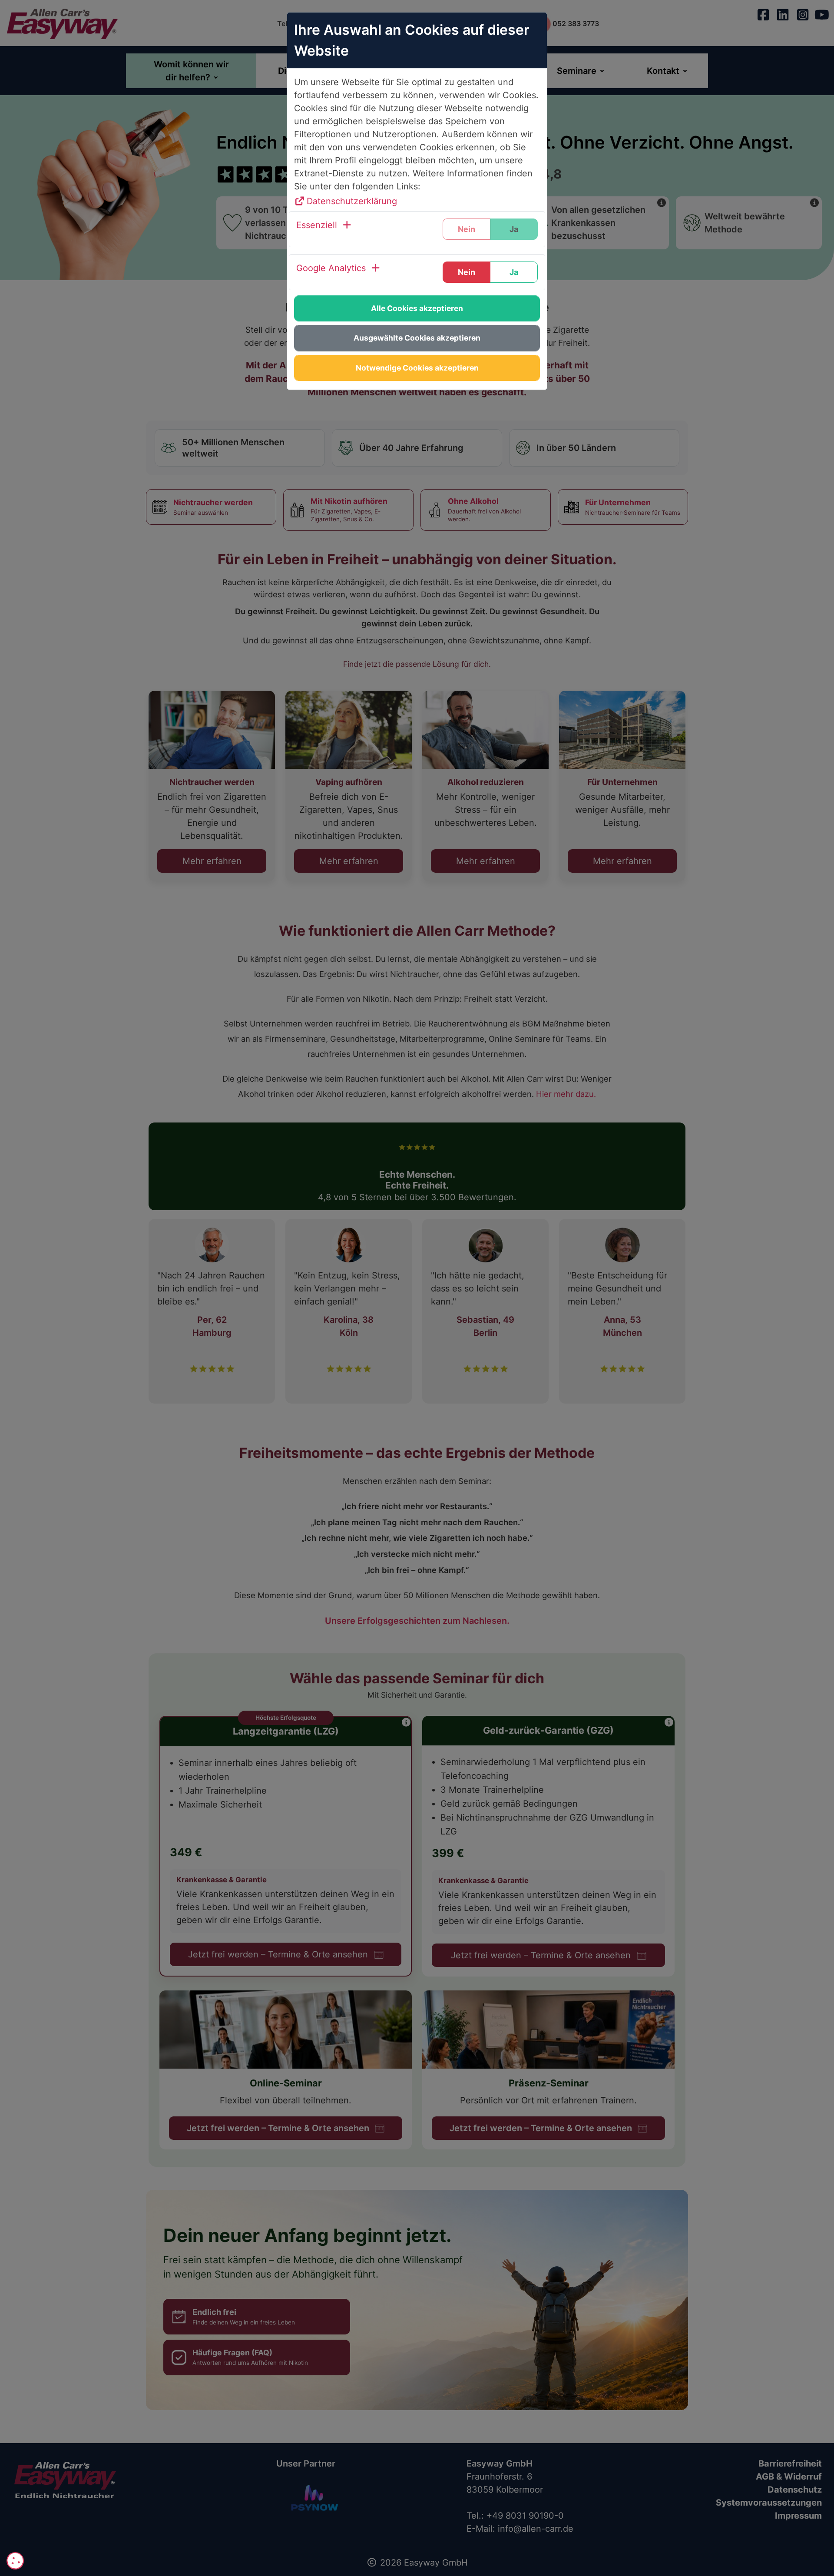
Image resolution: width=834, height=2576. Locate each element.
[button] (324, 229)
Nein (467, 272)
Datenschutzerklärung (352, 201)
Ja (514, 272)
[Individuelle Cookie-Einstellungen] (15, 2561)
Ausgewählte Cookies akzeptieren (417, 338)
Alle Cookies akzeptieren (417, 308)
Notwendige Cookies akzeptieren (417, 368)
